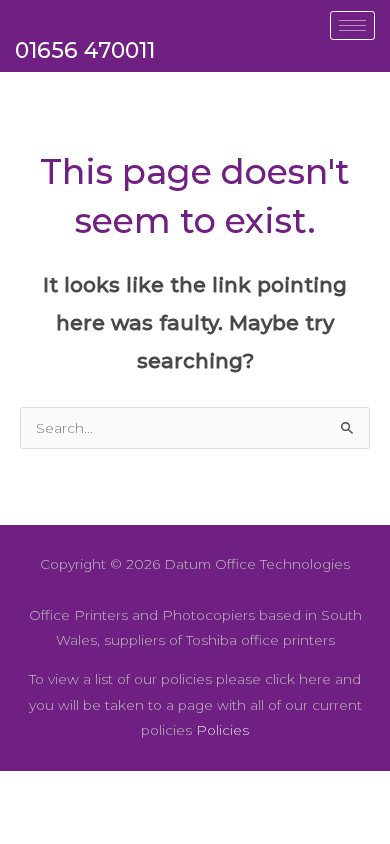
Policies (222, 730)
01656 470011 (85, 50)
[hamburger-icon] (352, 25)
